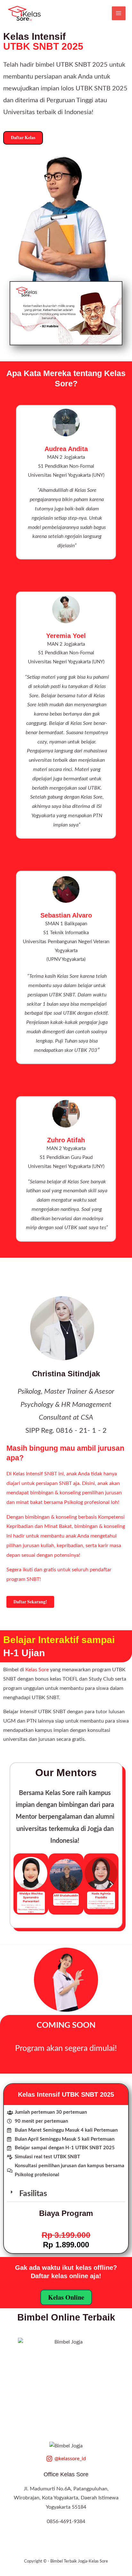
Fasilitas (33, 2194)
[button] (21, 1884)
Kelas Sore (37, 1670)
